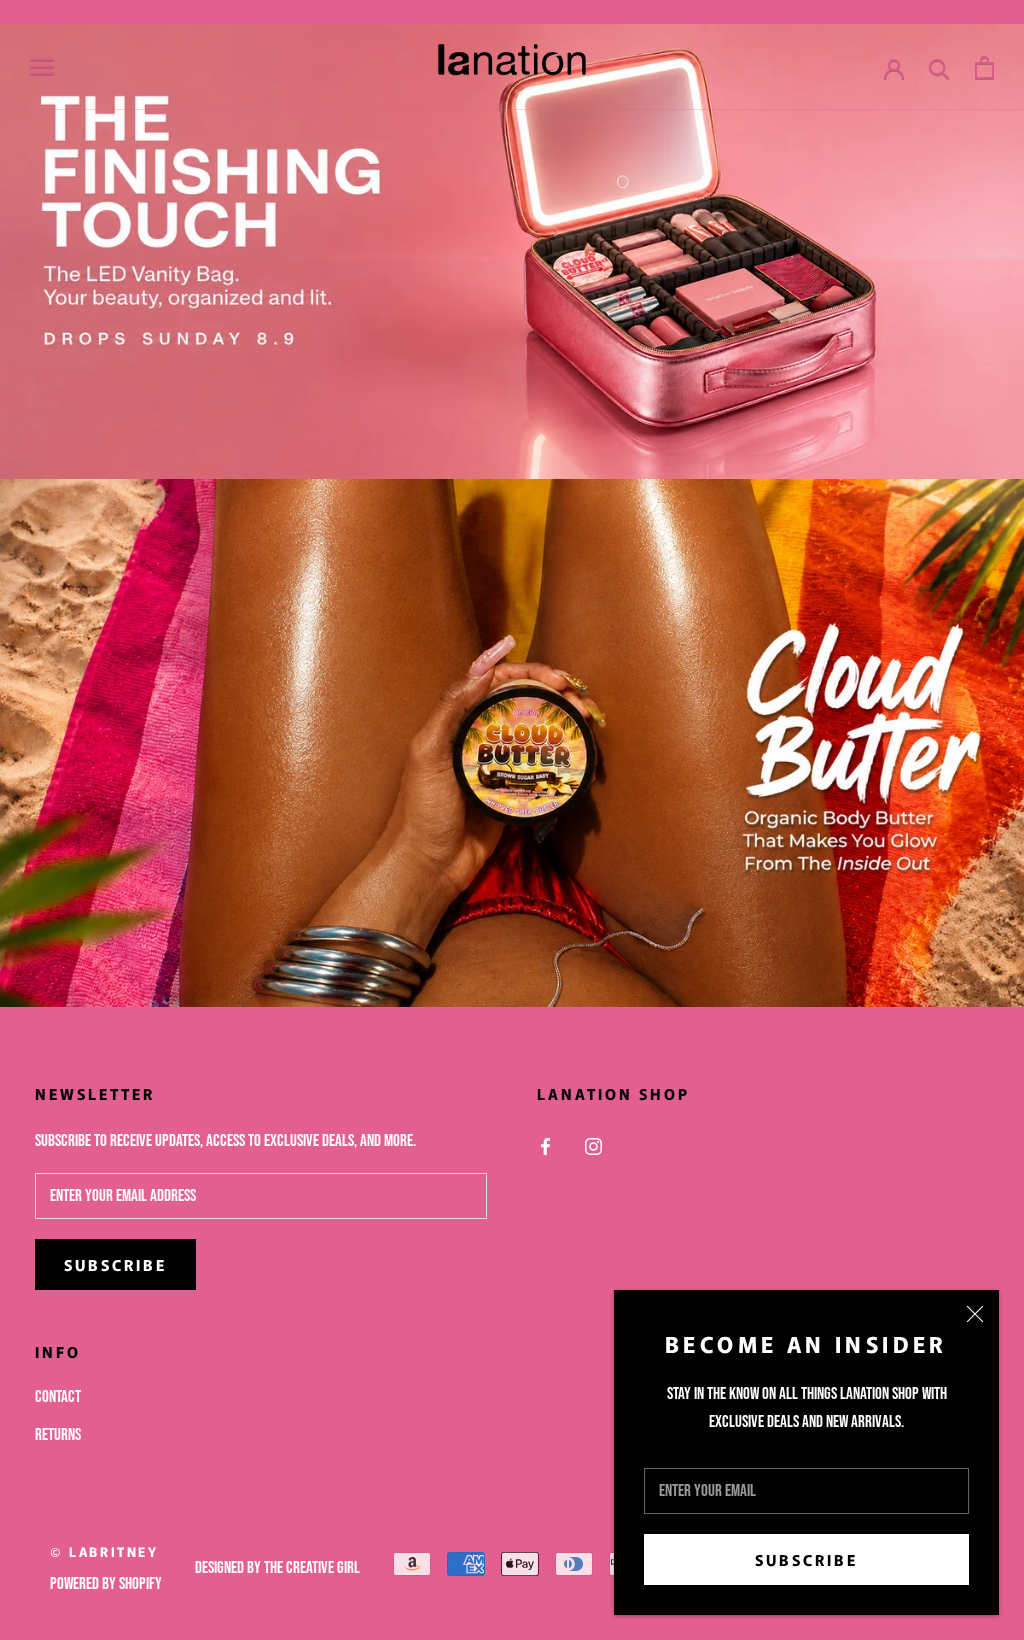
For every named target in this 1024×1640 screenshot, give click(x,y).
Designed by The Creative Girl (277, 1568)
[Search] (939, 67)
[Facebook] (545, 1147)
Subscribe (806, 1559)
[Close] (975, 1314)
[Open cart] (984, 67)
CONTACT (58, 1397)
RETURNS (58, 1435)
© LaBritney (104, 1551)
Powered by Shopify (106, 1584)
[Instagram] (593, 1147)
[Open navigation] (42, 67)
